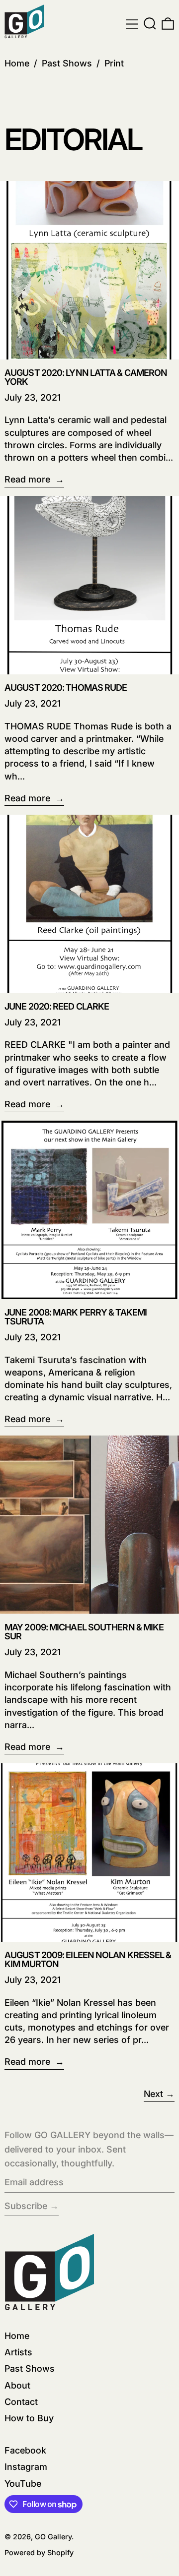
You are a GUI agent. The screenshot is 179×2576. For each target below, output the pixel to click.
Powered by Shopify (39, 2552)
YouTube (23, 2484)
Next (153, 2094)
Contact (21, 2402)
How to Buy (29, 2418)
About (17, 2385)
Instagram (26, 2467)
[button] (150, 24)
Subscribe (26, 2206)
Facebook (25, 2450)
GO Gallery (53, 2537)
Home (17, 63)
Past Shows (67, 63)
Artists (18, 2352)
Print (114, 63)
